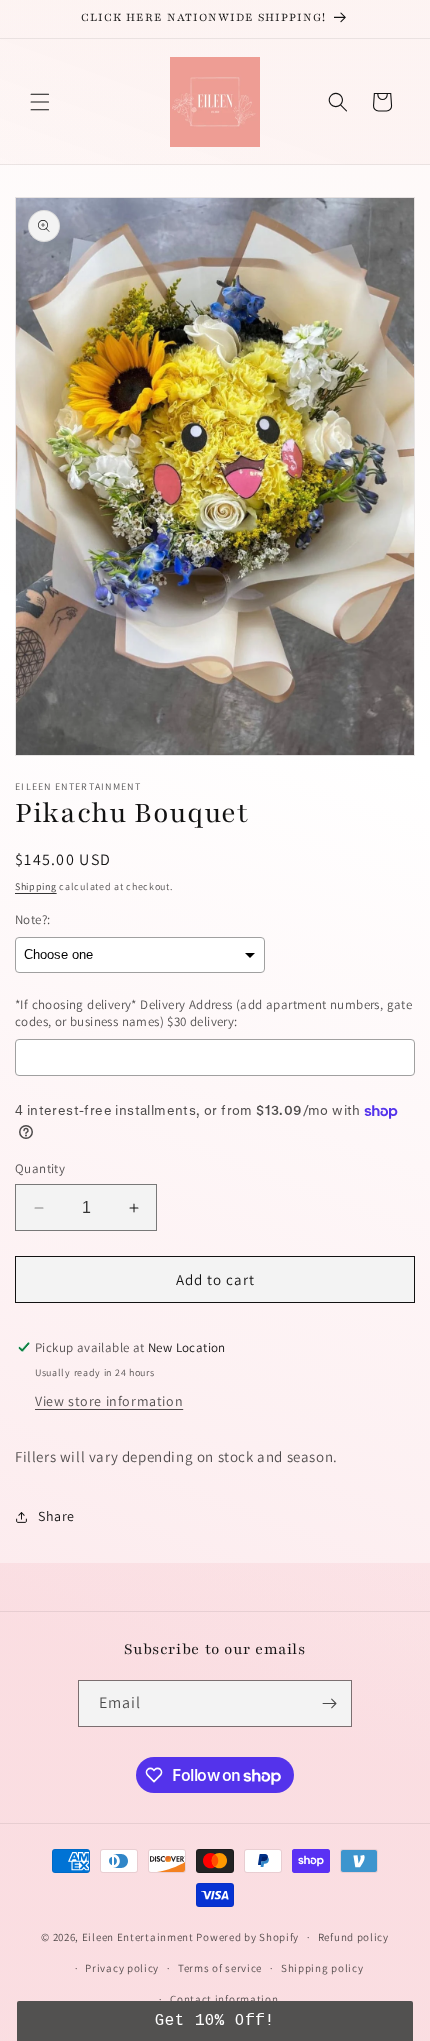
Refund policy (353, 1937)
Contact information (224, 1999)
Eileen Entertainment (139, 1937)
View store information (109, 1401)
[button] (40, 102)
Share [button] (56, 1516)
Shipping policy (322, 1968)
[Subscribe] (329, 1703)
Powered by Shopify (247, 1937)
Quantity (40, 1168)
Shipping (36, 886)
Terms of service (220, 1968)
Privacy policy (122, 1968)
